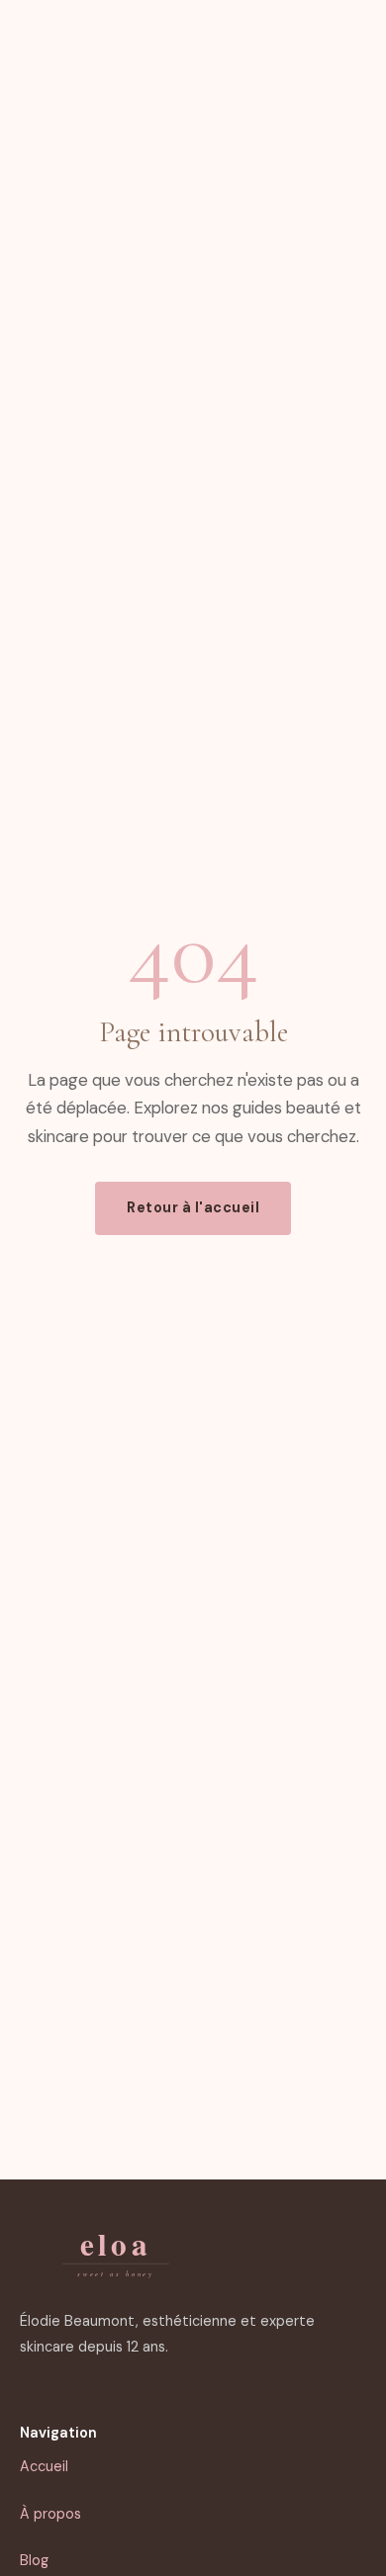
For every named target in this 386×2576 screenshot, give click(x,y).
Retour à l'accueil (193, 1207)
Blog (34, 2560)
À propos (50, 2514)
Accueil (44, 2466)
